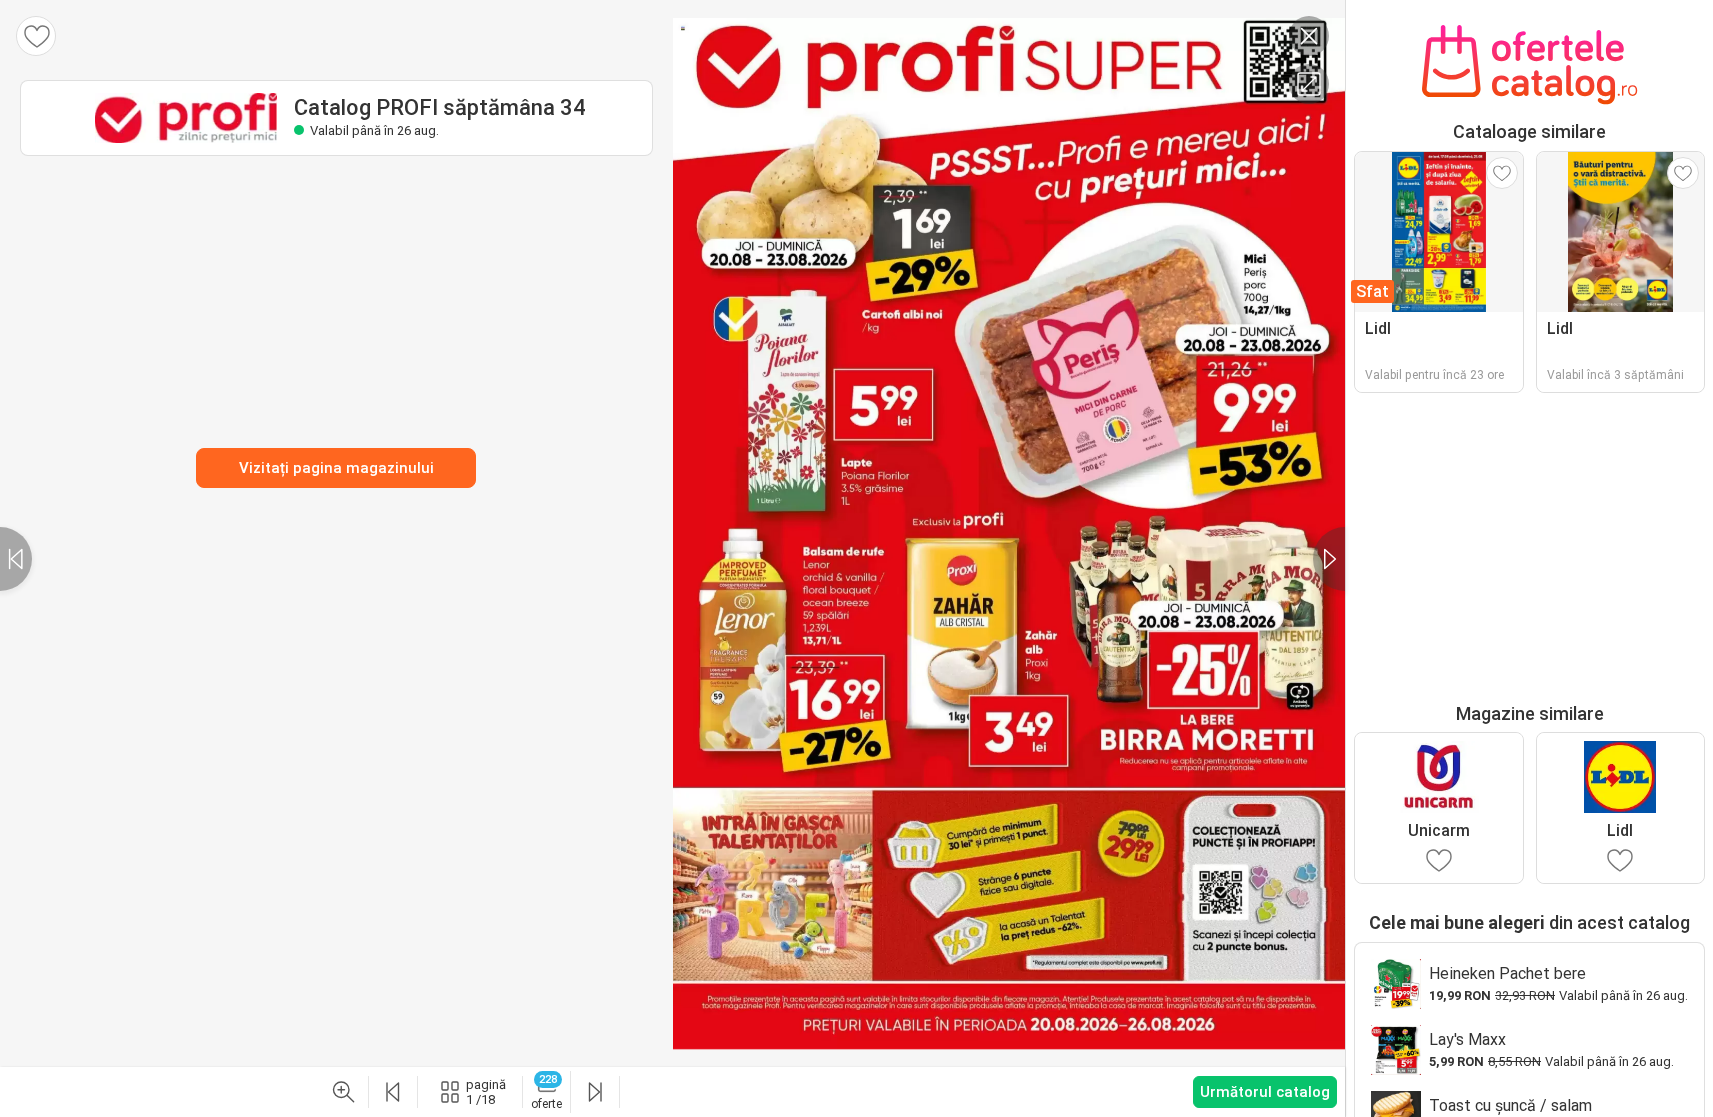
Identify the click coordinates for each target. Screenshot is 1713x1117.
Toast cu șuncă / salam (1510, 1105)
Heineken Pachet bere (1507, 973)
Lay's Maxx (1467, 1039)
